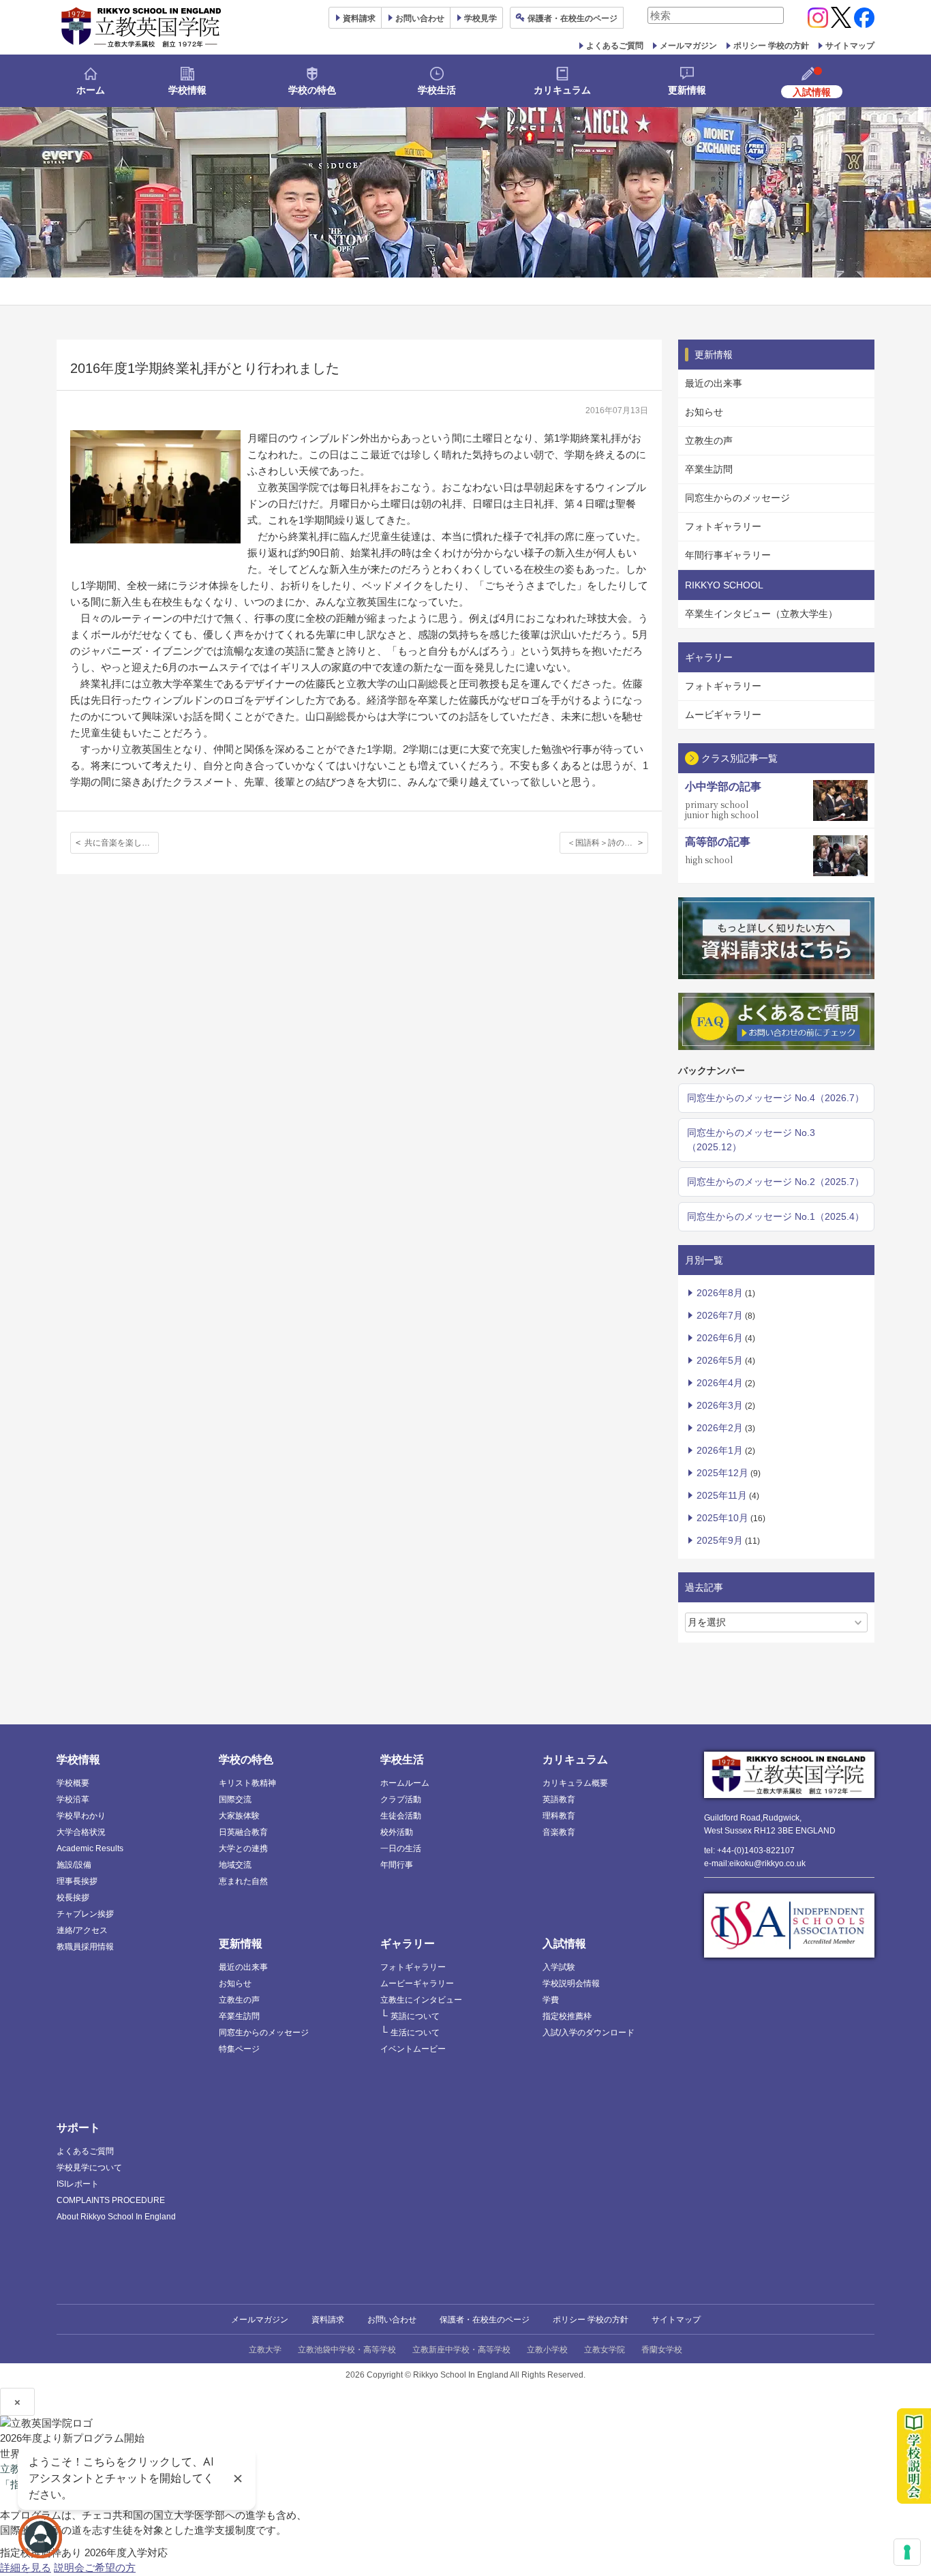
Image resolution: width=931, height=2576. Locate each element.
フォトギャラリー (723, 526)
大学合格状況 (81, 1832)
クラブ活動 (401, 1799)
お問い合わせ (420, 18)
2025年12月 (722, 1473)
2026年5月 (720, 1360)
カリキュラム (562, 90)
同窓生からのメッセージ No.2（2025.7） (776, 1182)
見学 (480, 18)
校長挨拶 (73, 1898)
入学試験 (559, 1967)
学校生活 (437, 90)
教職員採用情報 (85, 1947)
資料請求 (328, 2320)
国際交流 (235, 1799)
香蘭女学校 (662, 2350)
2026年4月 (720, 1383)
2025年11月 (722, 1495)
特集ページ (239, 2049)
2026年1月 (720, 1450)
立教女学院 (605, 2350)
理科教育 (559, 1816)
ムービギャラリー (723, 715)
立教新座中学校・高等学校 (461, 2350)
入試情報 (564, 1944)
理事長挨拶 (77, 1881)
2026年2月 (720, 1428)
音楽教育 (559, 1832)
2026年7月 (720, 1315)
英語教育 (559, 1799)
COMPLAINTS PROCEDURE (111, 2200)
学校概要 (73, 1783)
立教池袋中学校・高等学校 (347, 2350)
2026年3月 (720, 1405)
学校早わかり (81, 1816)
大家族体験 (239, 1816)
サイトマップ (850, 46)
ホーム (91, 90)
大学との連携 (243, 1848)
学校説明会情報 (571, 1983)
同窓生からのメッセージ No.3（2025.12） (751, 1140)
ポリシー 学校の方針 (771, 46)
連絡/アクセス (82, 1930)
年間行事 (397, 1865)
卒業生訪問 (709, 469)
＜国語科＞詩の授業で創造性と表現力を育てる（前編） (608, 843)
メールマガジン (688, 46)
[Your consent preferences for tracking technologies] (907, 2552)
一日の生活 (401, 1848)
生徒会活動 (401, 1816)
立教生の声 (709, 440)
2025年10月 (722, 1518)
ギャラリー (408, 1944)
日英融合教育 (243, 1832)
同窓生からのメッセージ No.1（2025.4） (776, 1216)
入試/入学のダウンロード (589, 2033)
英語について (415, 2016)
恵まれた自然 (243, 1881)
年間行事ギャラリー (728, 555)
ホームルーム (405, 1783)
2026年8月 (720, 1293)
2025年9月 (720, 1540)
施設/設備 (74, 1865)
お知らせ (704, 412)
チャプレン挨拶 (85, 1914)
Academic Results (90, 1848)
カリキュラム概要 (575, 1783)
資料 (359, 18)
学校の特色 (312, 90)
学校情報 (187, 90)
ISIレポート (78, 2184)
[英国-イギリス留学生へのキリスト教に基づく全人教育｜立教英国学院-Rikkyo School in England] (142, 27)
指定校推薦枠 (567, 2016)
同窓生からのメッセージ (737, 498)
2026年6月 (720, 1338)
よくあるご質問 (615, 46)
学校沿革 (73, 1799)
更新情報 (687, 90)
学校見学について (89, 2168)
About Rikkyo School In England (116, 2217)
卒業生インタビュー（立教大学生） (761, 614)
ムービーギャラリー (417, 1983)
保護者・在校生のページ (485, 2320)
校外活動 (397, 1832)
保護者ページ (573, 18)
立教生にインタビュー (421, 2000)
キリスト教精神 (247, 1783)
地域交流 (235, 1865)
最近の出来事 (714, 383)
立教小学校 (547, 2350)
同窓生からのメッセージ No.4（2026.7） (776, 1098)
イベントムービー (413, 2049)
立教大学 (265, 2350)
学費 (551, 2000)
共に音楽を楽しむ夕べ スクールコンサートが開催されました (122, 843)
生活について (415, 2033)
